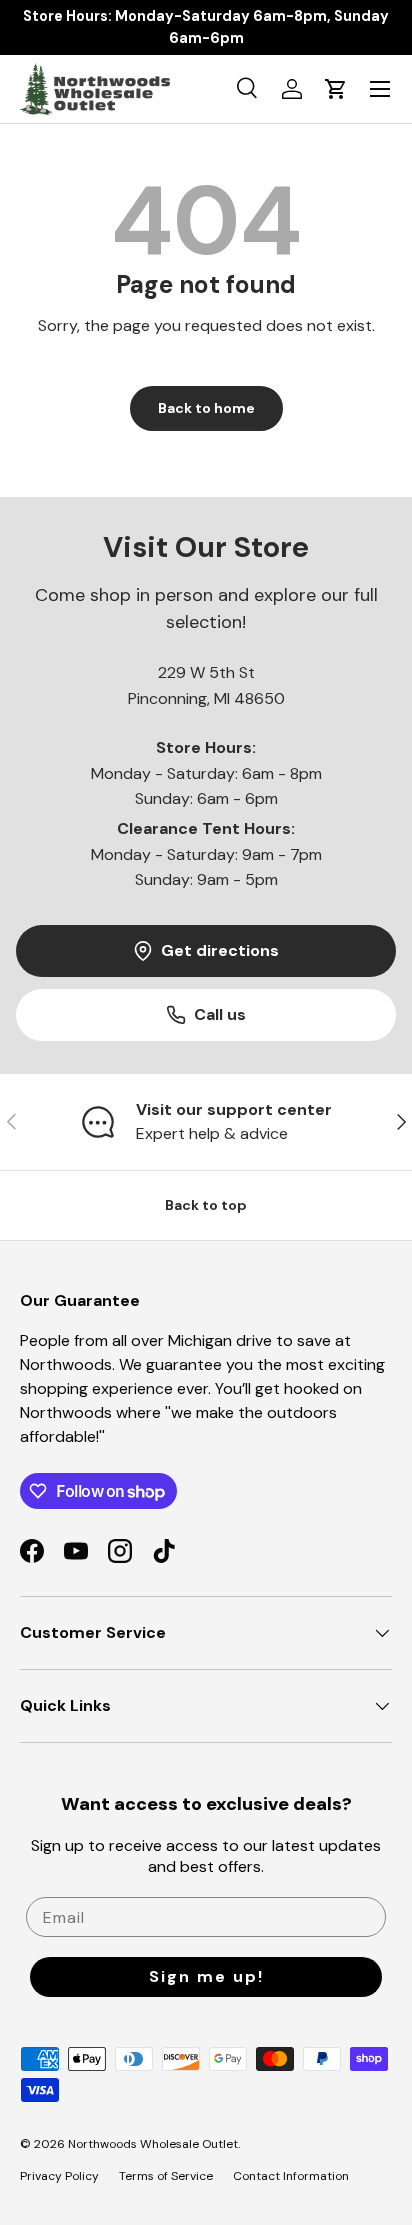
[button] (336, 89)
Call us (220, 1014)
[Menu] (380, 89)
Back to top (206, 1205)
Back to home (206, 408)
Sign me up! (206, 1976)
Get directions (220, 950)
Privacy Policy (59, 2176)
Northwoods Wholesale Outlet (153, 2144)
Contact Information (291, 2176)
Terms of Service (166, 2176)
